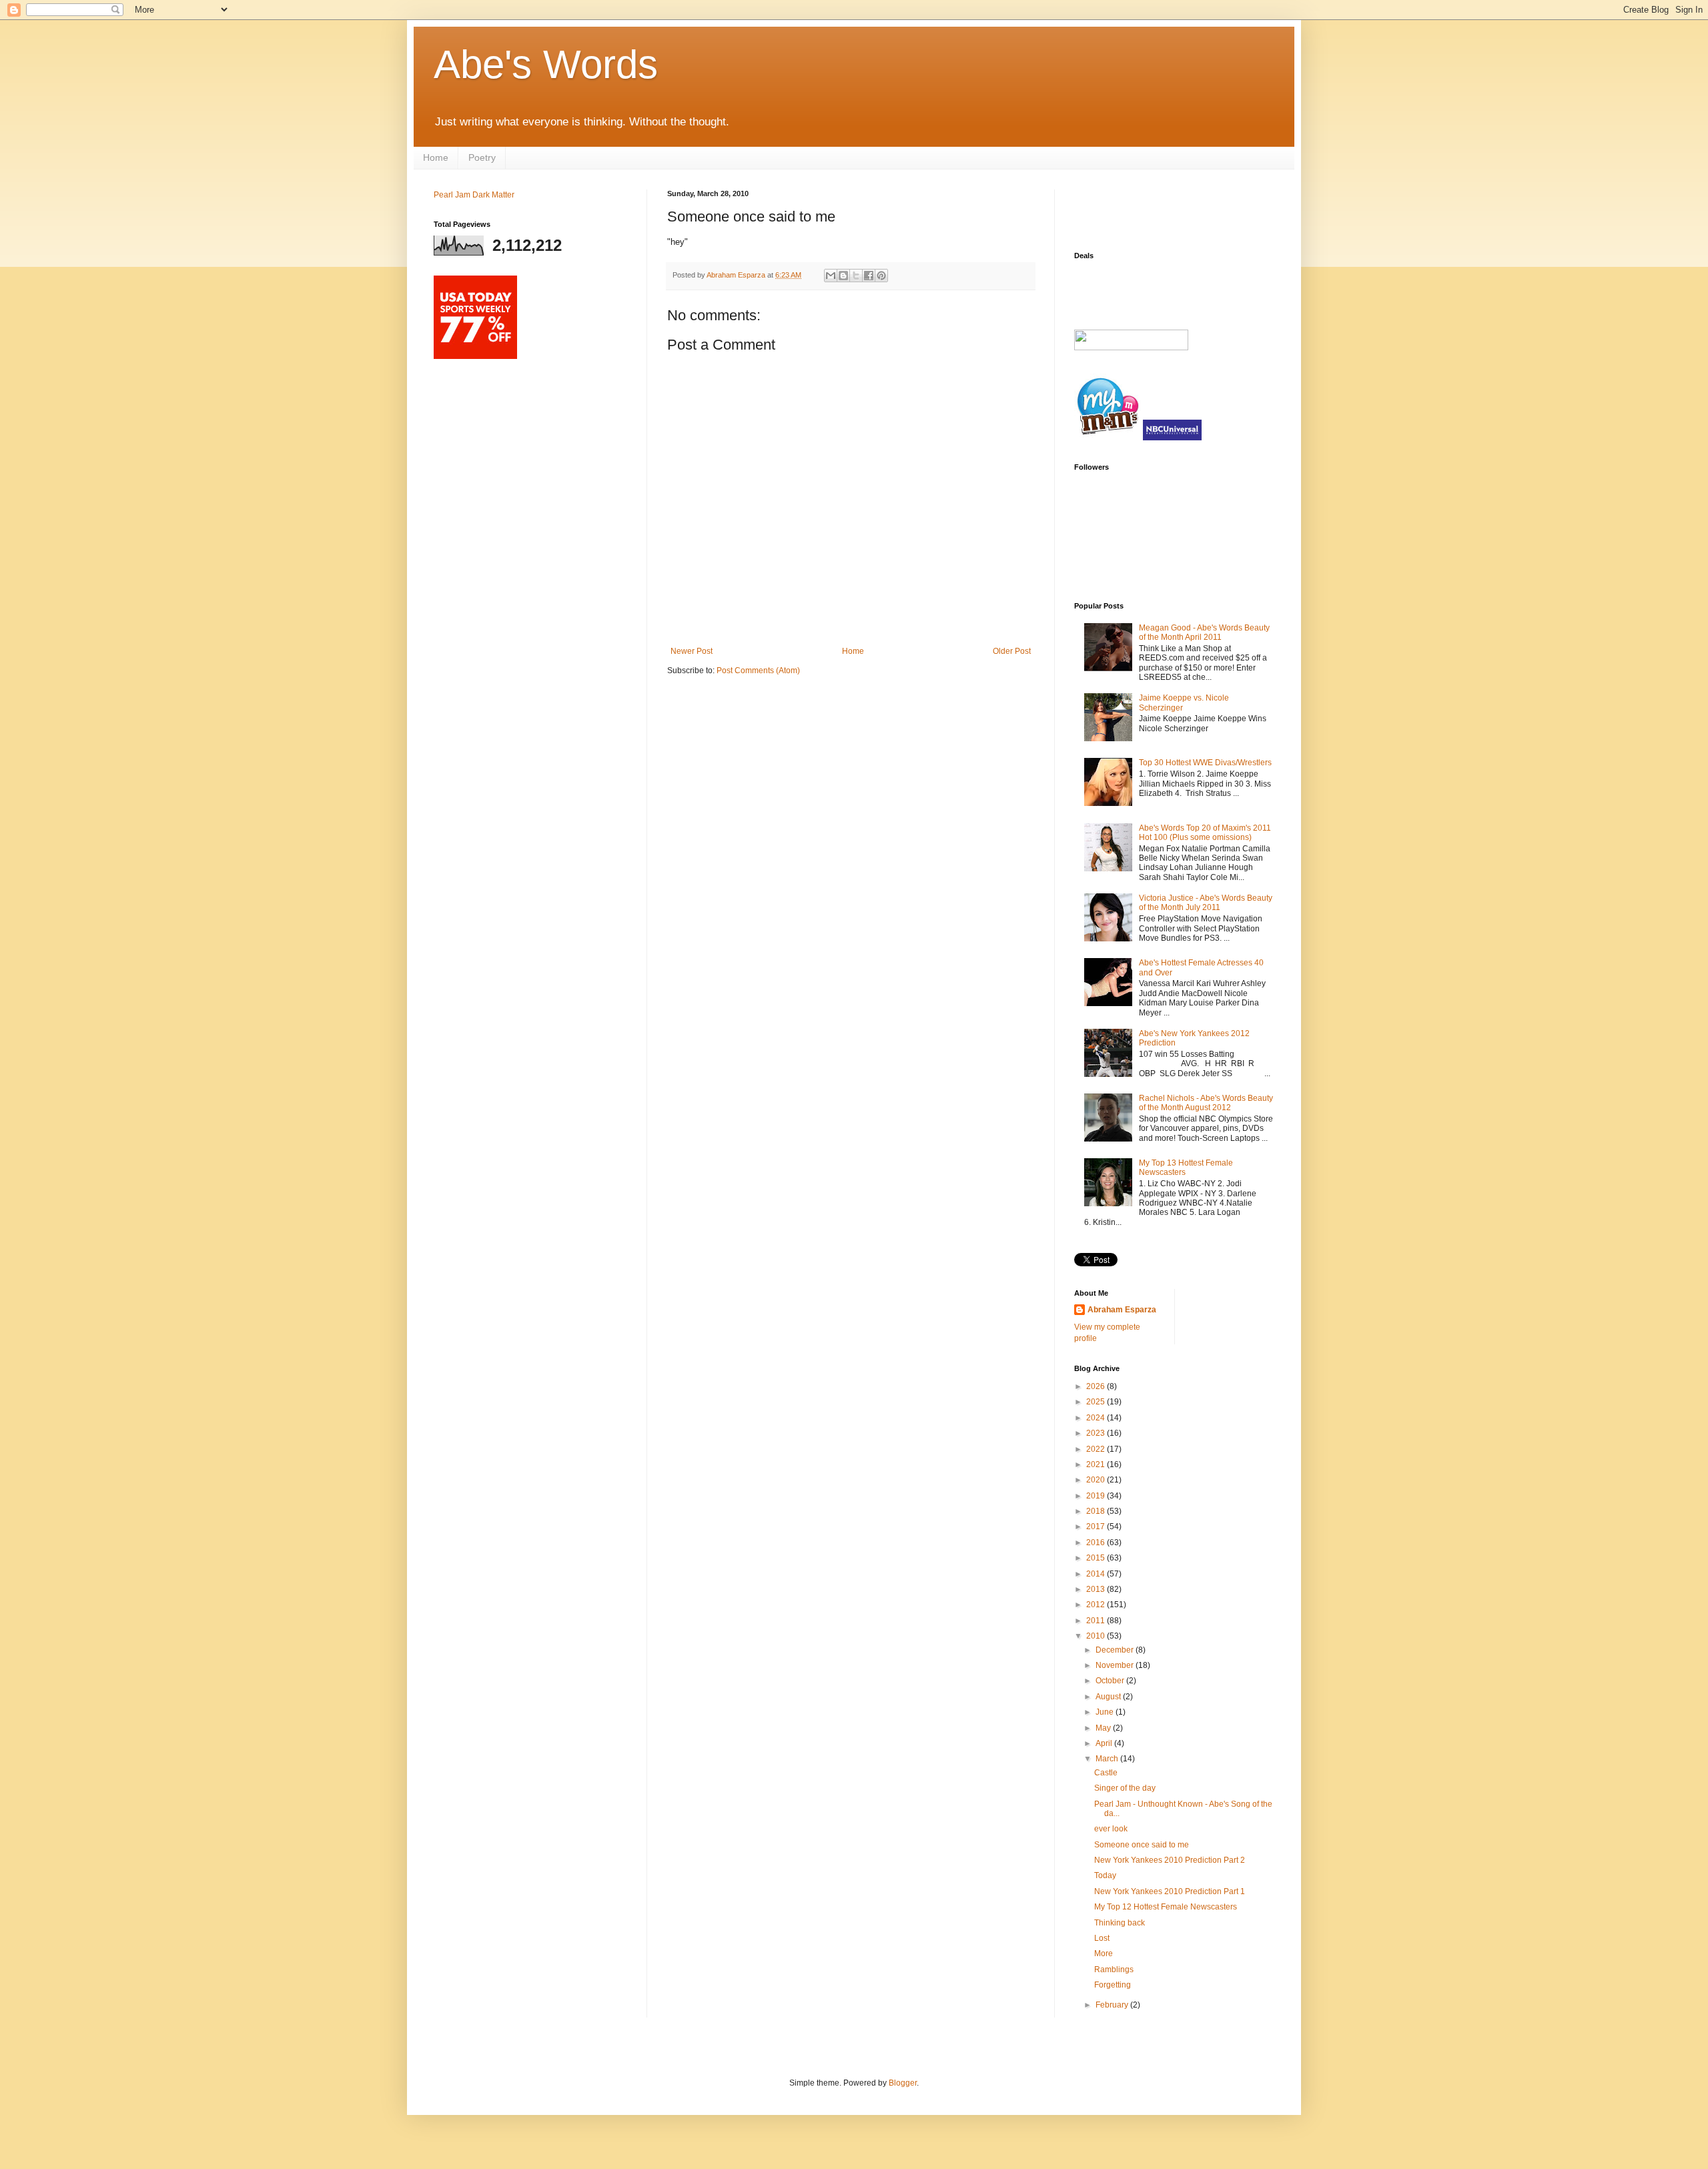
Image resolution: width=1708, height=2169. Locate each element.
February (1113, 2005)
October (1111, 1681)
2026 (1097, 1386)
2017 (1097, 1527)
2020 (1097, 1480)
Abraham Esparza (737, 275)
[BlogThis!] (843, 276)
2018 (1097, 1511)
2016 (1097, 1543)
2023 (1097, 1433)
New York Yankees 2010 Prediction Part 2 (1170, 1860)
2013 (1097, 1589)
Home (436, 157)
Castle (1106, 1773)
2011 (1097, 1621)
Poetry (482, 157)
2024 (1097, 1418)
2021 (1097, 1464)
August (1109, 1697)
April (1105, 1743)
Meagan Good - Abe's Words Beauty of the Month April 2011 (1204, 632)
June (1106, 1712)
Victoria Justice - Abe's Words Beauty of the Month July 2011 (1206, 903)
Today (1105, 1875)
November (1116, 1665)
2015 (1097, 1558)
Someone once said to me (1142, 1845)
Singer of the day (1125, 1788)
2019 (1097, 1496)
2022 (1097, 1449)
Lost (1102, 1938)
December (1116, 1650)
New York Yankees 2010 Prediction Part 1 (1170, 1891)
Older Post (1012, 651)
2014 (1097, 1574)
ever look (1111, 1829)
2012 (1097, 1605)
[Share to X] (856, 276)
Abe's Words (546, 64)
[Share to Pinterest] (881, 276)
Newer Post (692, 651)
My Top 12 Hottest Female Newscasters (1166, 1907)
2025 (1097, 1402)
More (1104, 1954)
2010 (1097, 1636)
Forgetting (1113, 1985)
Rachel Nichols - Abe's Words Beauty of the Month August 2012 (1206, 1103)
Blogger (903, 2083)
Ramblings (1114, 1970)
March (1108, 1759)
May (1104, 1728)
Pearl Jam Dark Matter (474, 195)
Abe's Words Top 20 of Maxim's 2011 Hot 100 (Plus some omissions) (1205, 833)
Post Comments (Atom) (758, 671)
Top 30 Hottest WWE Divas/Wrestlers (1205, 763)
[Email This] (831, 276)
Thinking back (1120, 1923)
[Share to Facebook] (869, 276)
